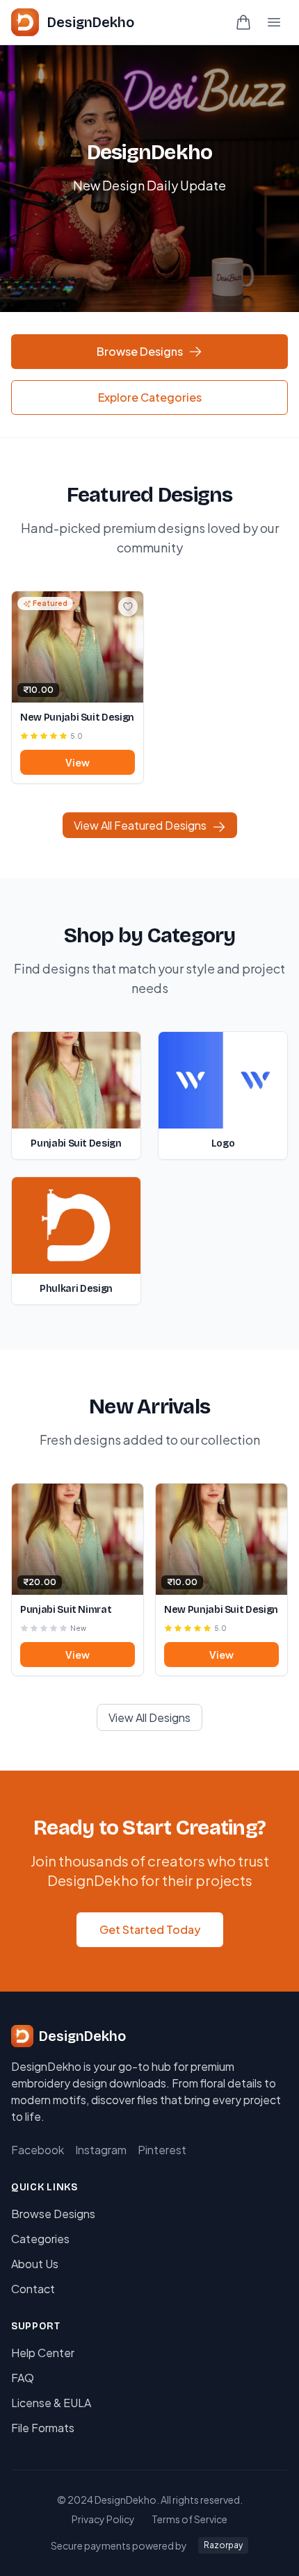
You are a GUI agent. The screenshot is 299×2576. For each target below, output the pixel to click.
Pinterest (162, 2150)
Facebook (38, 2150)
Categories (40, 2239)
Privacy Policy (103, 2519)
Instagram (101, 2150)
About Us (35, 2264)
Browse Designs (140, 351)
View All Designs (149, 1717)
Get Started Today (150, 1929)
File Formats (43, 2428)
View (78, 762)
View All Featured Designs (140, 825)
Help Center (43, 2353)
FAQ (23, 2378)
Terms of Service (189, 2519)
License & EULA (51, 2403)
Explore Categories (150, 397)
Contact (33, 2289)
